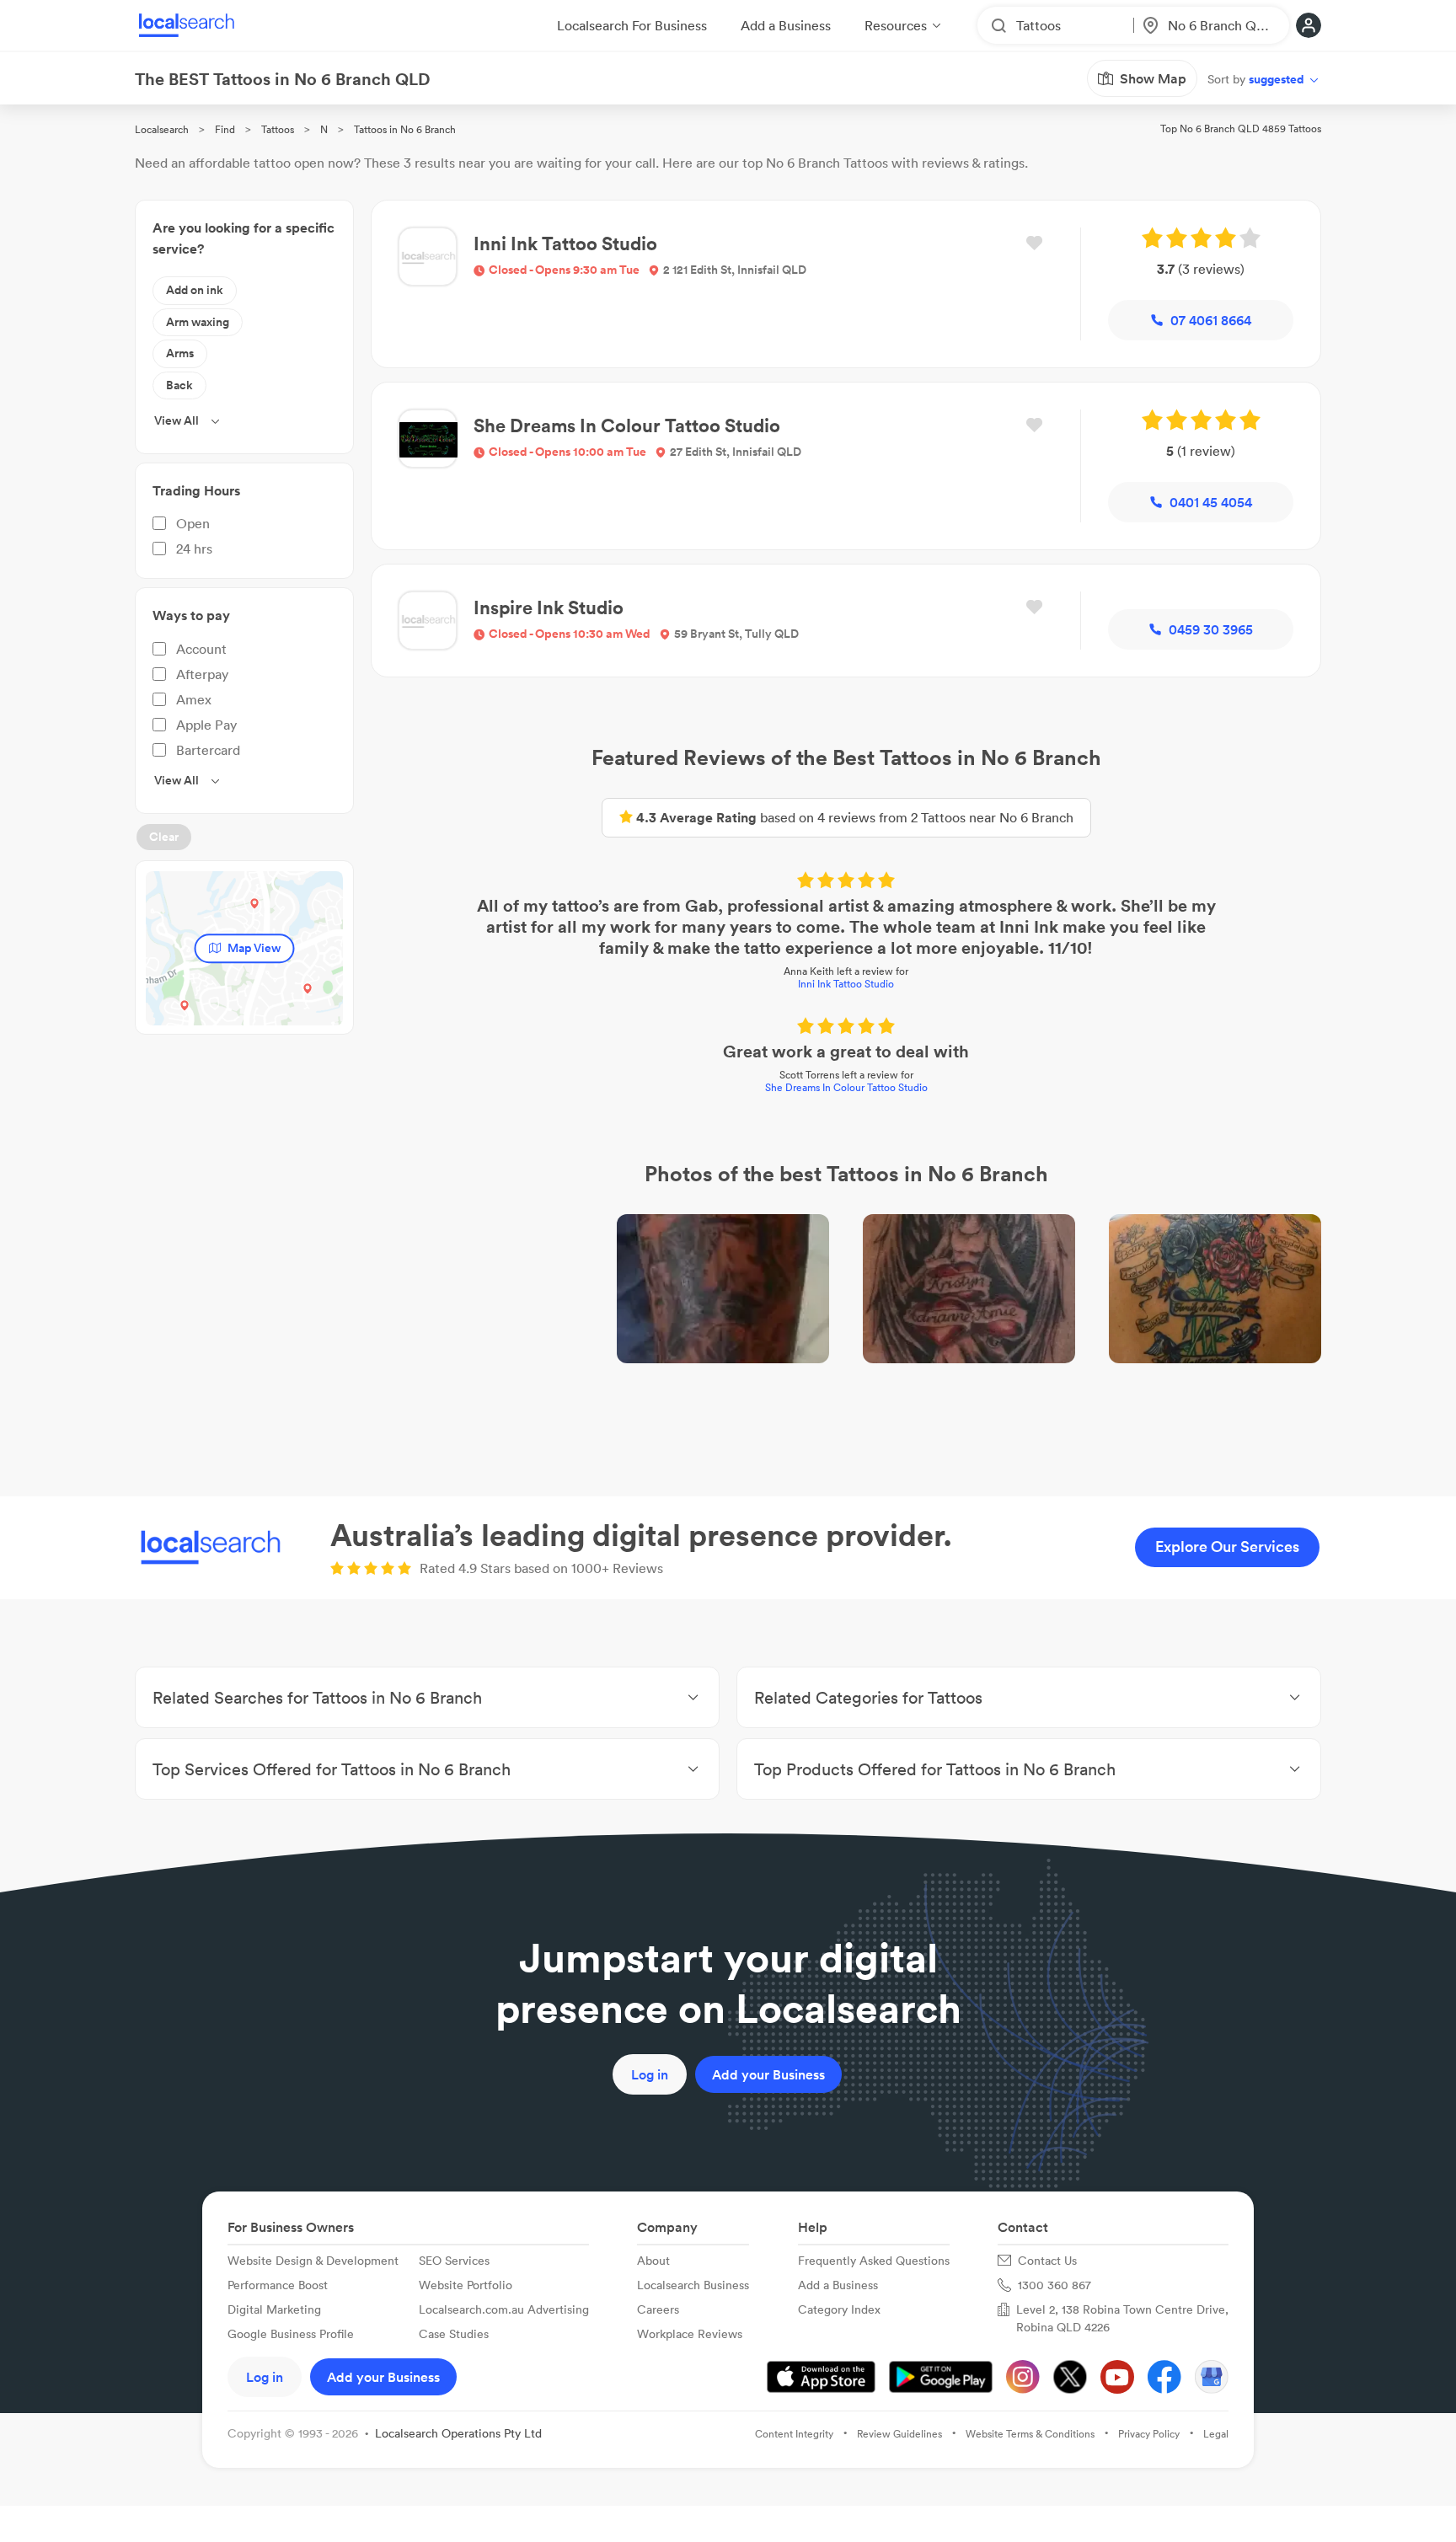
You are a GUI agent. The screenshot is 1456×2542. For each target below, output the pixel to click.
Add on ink (195, 290)
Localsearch (162, 129)
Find (225, 129)
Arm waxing (198, 322)
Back (179, 385)
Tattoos (278, 129)
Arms (180, 353)
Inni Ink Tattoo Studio (846, 984)
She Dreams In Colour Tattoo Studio (846, 1087)
